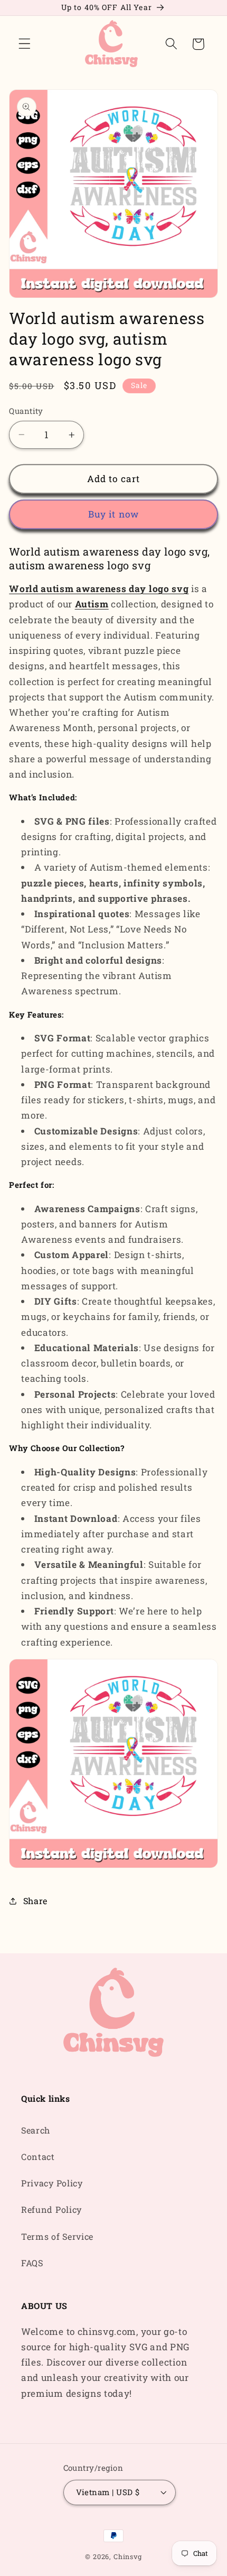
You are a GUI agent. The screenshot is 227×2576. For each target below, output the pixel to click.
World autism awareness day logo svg (99, 589)
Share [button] (35, 1901)
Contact (38, 2157)
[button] (25, 44)
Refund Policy (51, 2209)
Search (36, 2130)
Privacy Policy (52, 2183)
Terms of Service (57, 2236)
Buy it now (114, 514)
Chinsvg (128, 2556)
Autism (92, 604)
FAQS (32, 2263)
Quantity (26, 411)
